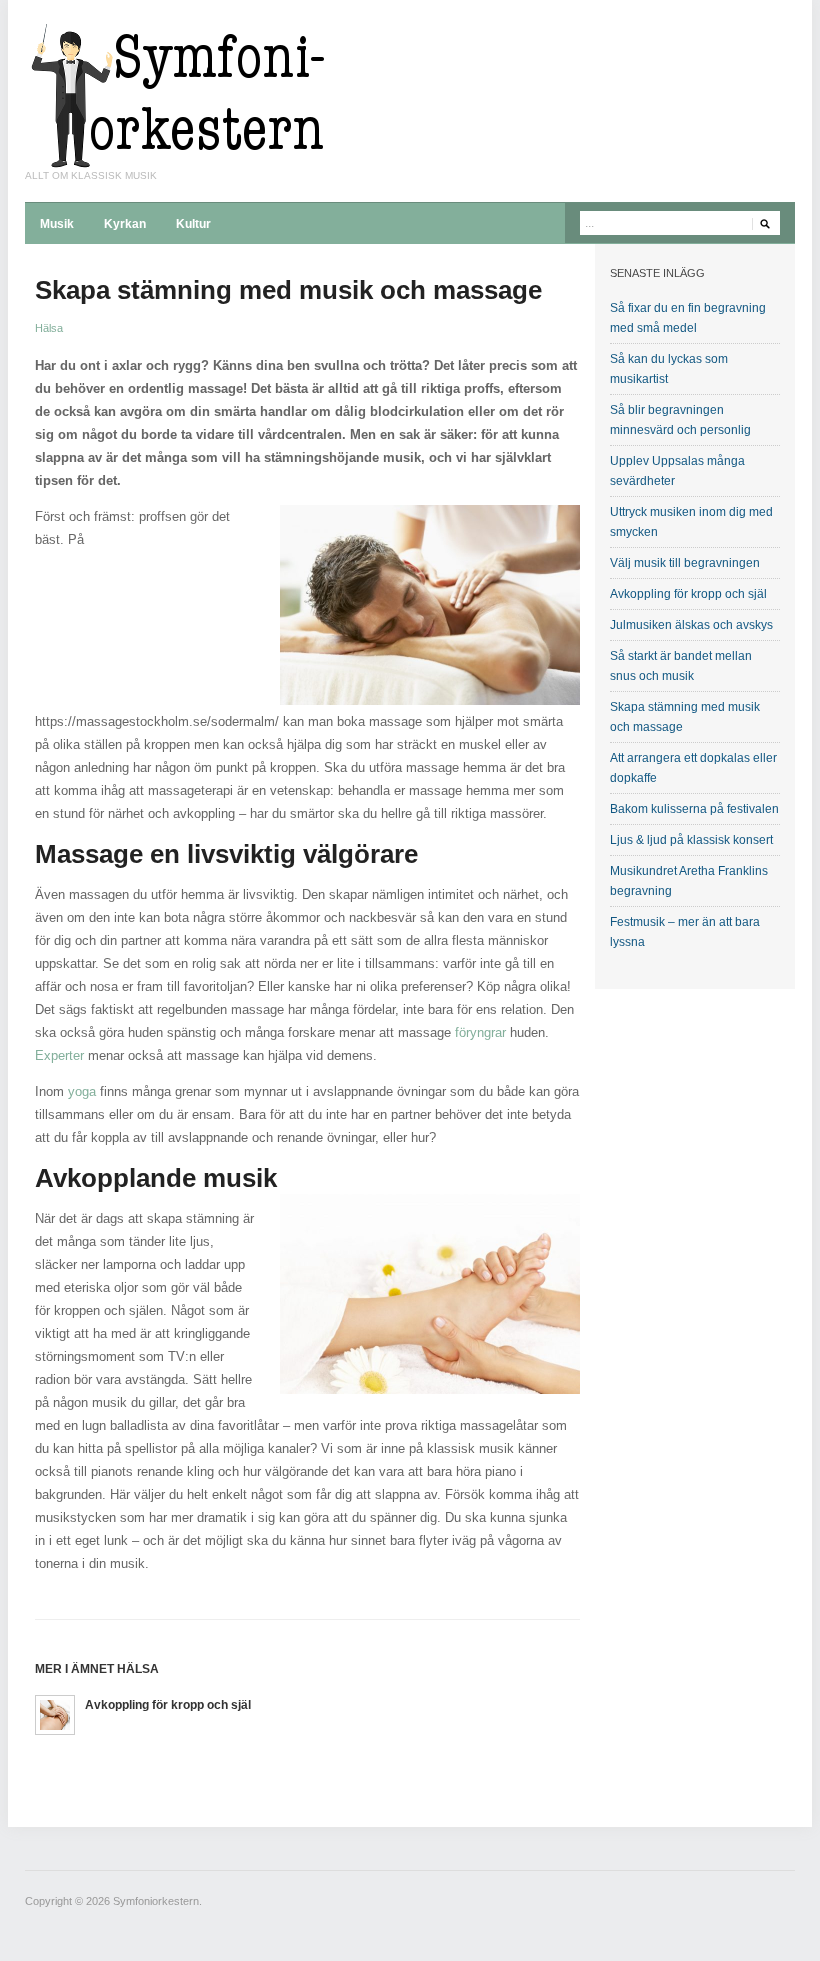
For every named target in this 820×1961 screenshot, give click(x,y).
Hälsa (49, 328)
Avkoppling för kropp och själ (168, 1705)
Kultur (193, 224)
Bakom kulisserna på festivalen (694, 809)
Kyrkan (125, 224)
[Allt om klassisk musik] (175, 94)
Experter (59, 1055)
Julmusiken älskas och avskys (691, 625)
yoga (82, 1091)
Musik (57, 224)
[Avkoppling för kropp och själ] (55, 1713)
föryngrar (480, 1032)
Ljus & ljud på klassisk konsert (691, 840)
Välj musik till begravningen (685, 563)
